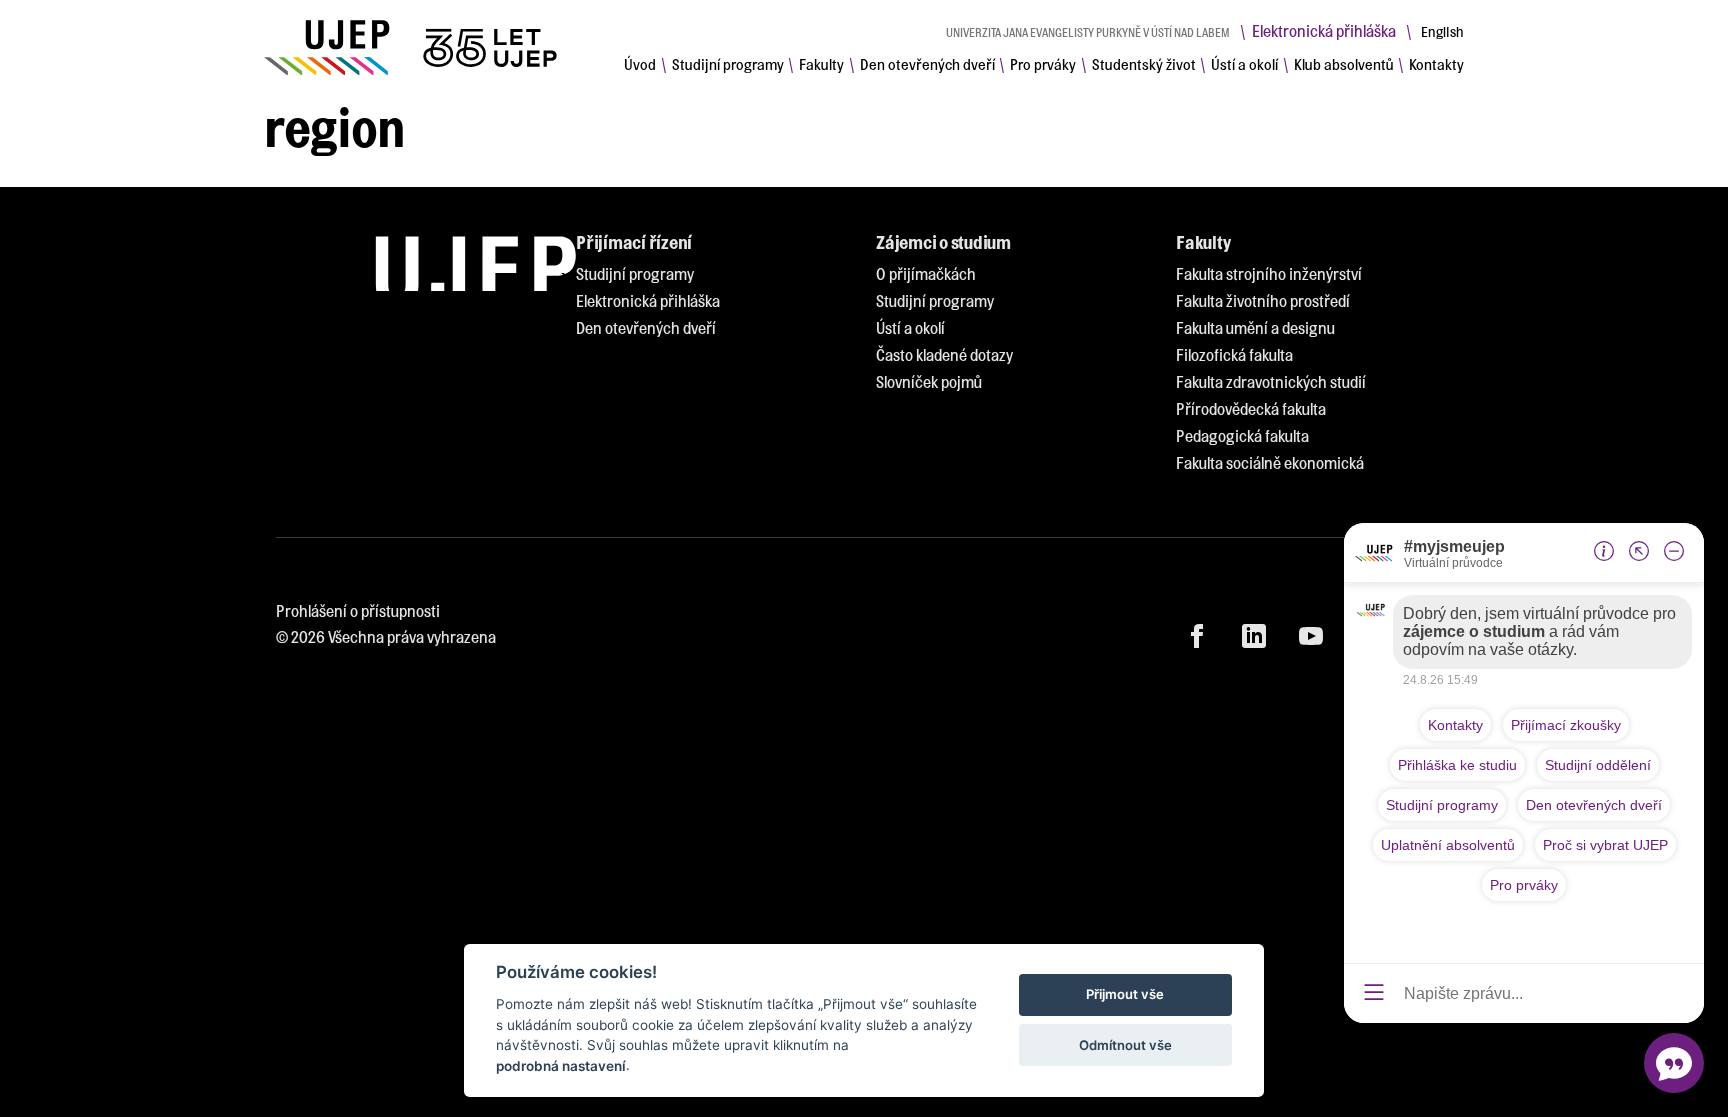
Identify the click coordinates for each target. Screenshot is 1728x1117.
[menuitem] (640, 64)
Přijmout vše (1125, 995)
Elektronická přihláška (1324, 30)
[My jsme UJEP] (414, 47)
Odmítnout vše (1125, 1045)
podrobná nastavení (561, 1066)
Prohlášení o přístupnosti (358, 610)
